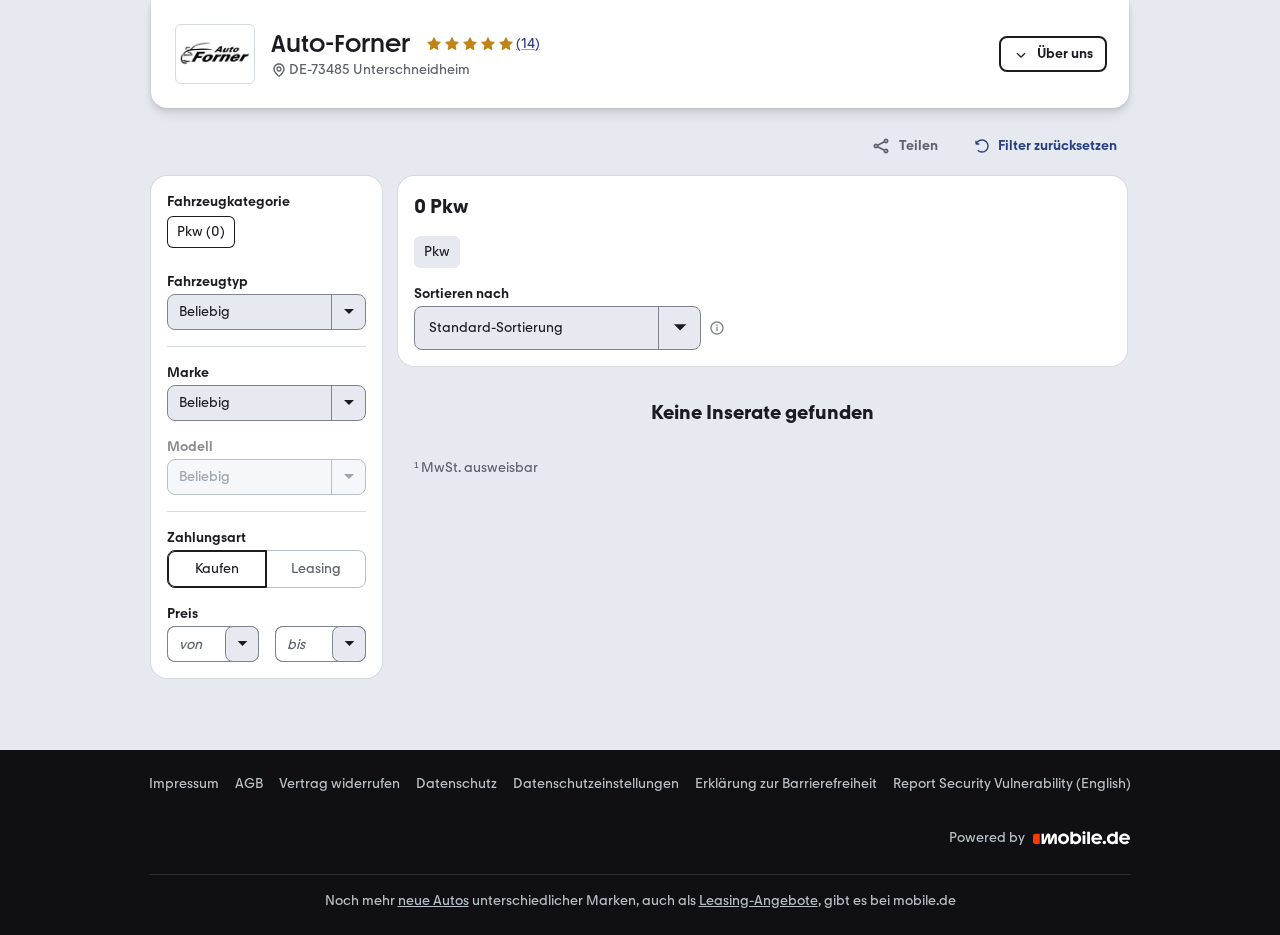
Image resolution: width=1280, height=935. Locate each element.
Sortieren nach (461, 293)
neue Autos (433, 900)
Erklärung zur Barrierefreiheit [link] (786, 784)
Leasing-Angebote (758, 900)
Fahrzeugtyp (207, 281)
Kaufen (217, 568)
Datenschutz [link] (456, 784)
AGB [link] (249, 784)
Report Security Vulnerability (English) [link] (1012, 784)
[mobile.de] (1082, 838)
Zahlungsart (206, 537)
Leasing (316, 568)
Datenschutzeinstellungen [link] (596, 784)
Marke (188, 372)
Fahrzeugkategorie (228, 201)
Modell (190, 446)
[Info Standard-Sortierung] (717, 328)
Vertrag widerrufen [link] (339, 784)
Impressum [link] (184, 784)
